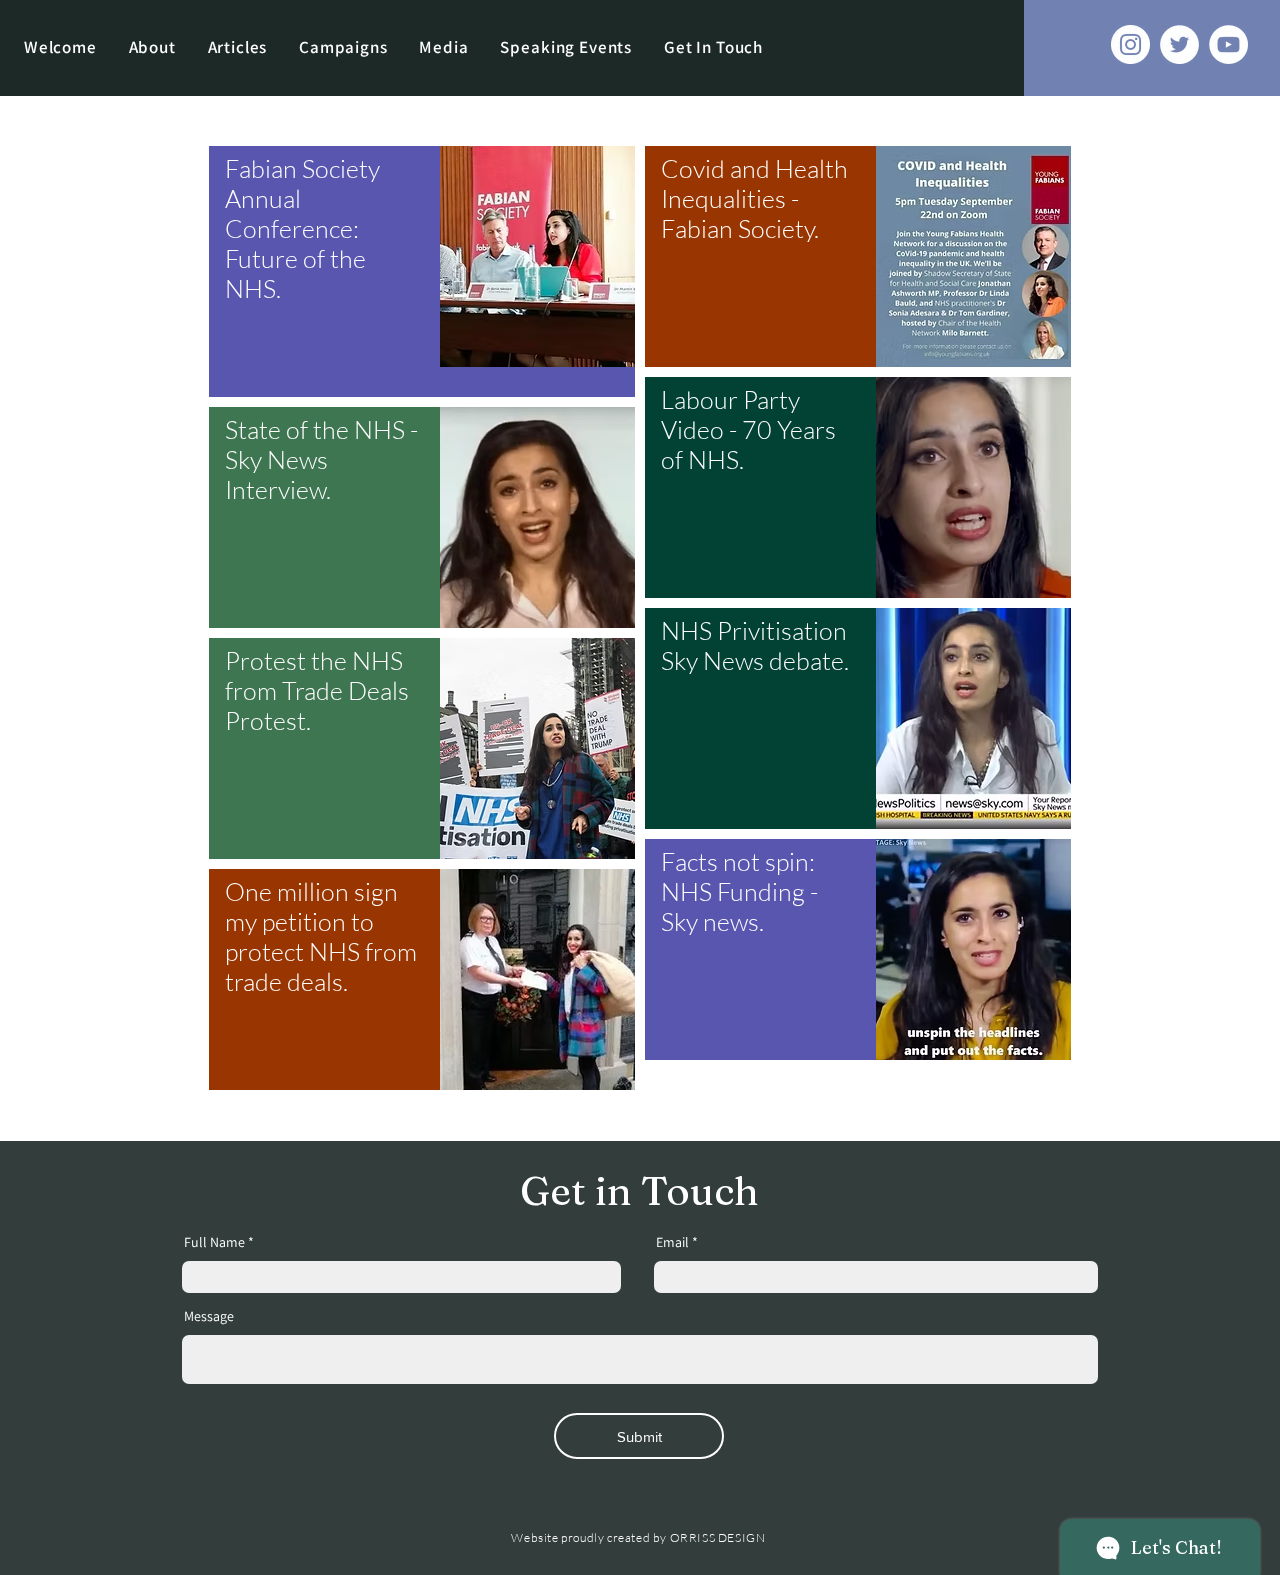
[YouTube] (1228, 44)
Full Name (214, 1242)
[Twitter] (1179, 44)
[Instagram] (1130, 44)
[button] (343, 47)
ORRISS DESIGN (718, 1537)
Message (209, 1316)
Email (672, 1242)
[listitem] (422, 271)
